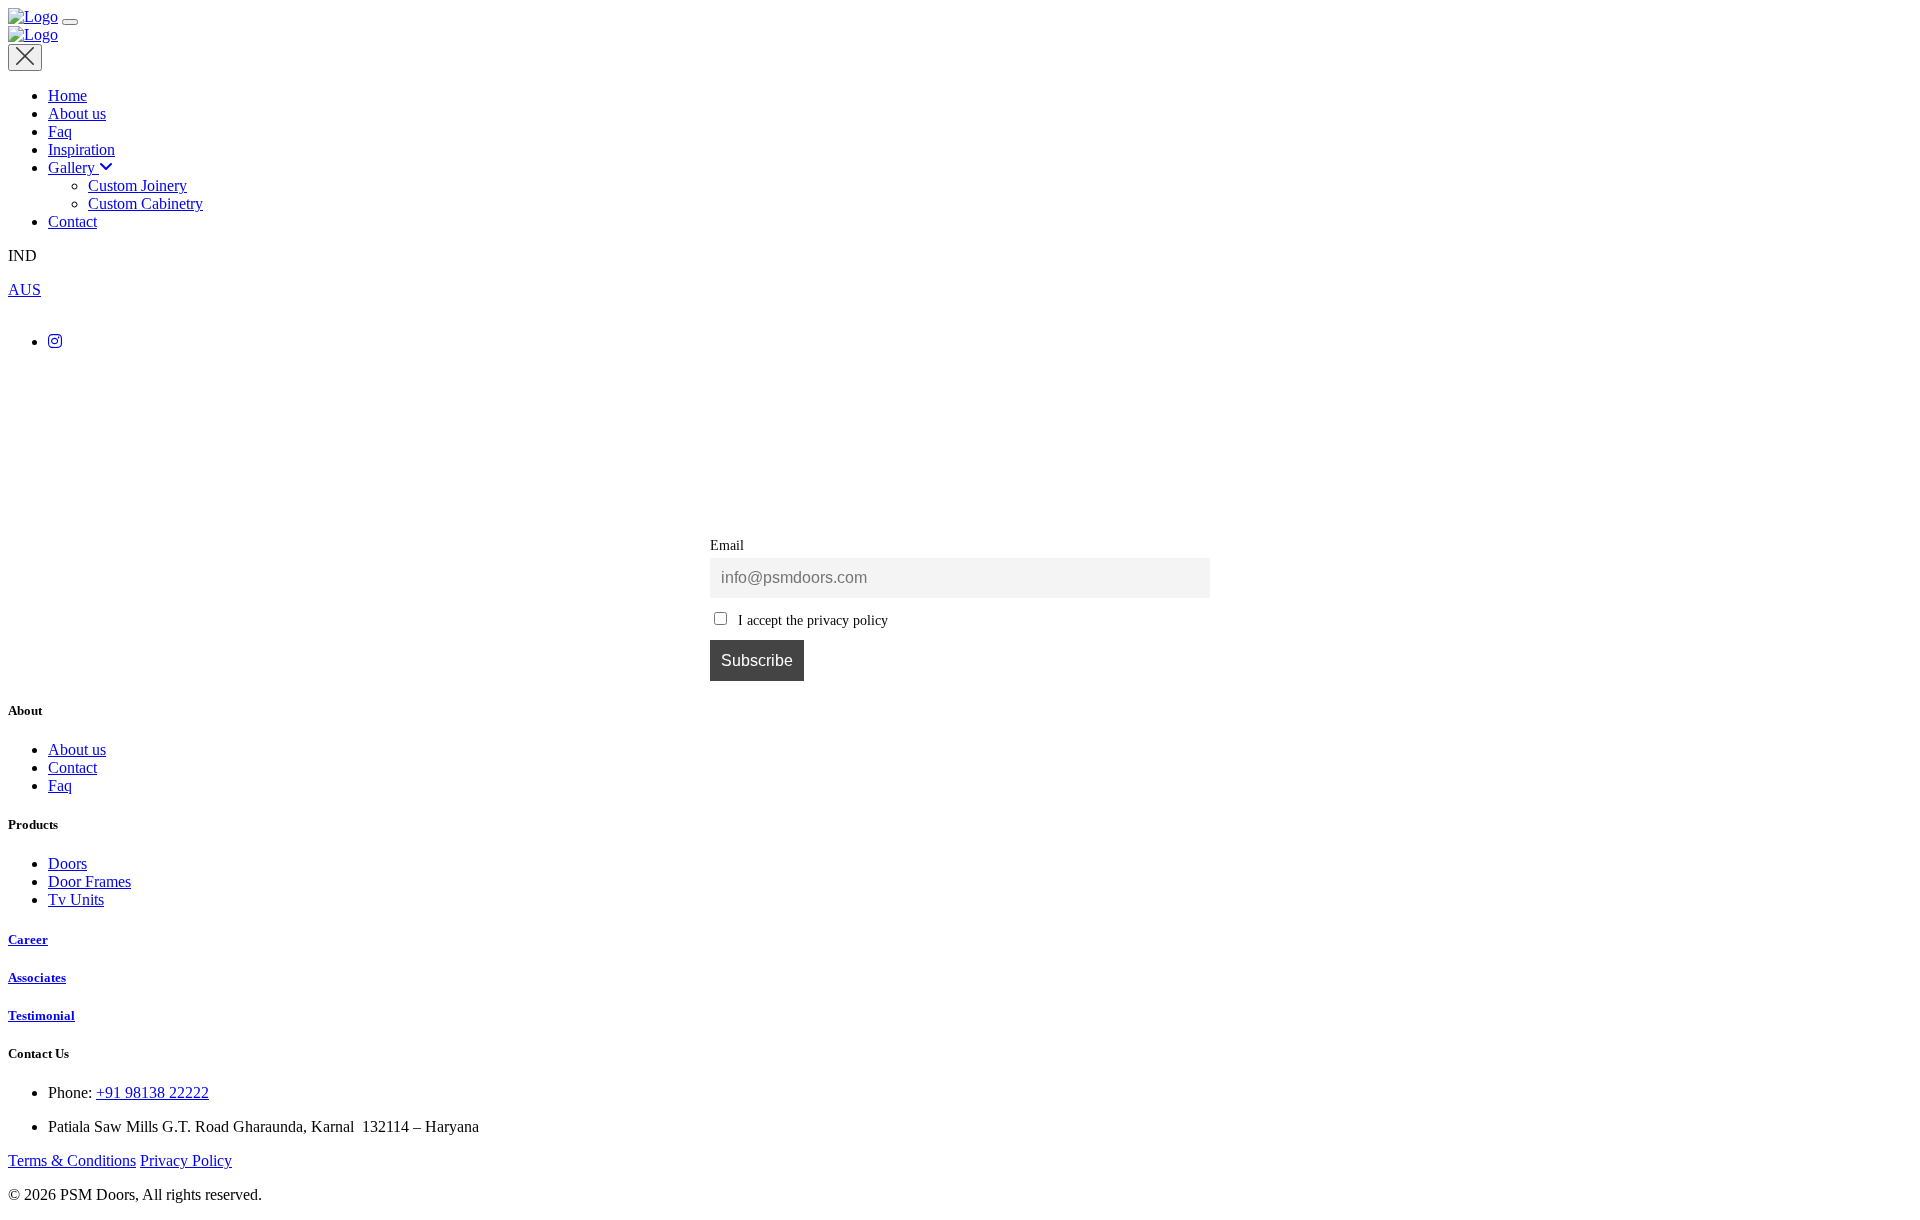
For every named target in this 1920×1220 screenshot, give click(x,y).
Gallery (71, 167)
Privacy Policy (186, 1160)
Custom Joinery (137, 185)
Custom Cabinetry (145, 203)
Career (28, 939)
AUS (24, 289)
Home (67, 95)
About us (77, 113)
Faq (60, 131)
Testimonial (41, 1015)
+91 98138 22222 (152, 1092)
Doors (67, 863)
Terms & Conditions (72, 1160)
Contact (72, 221)
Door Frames (89, 881)
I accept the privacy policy (811, 620)
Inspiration (81, 149)
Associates (37, 977)
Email (727, 545)
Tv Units (76, 899)
